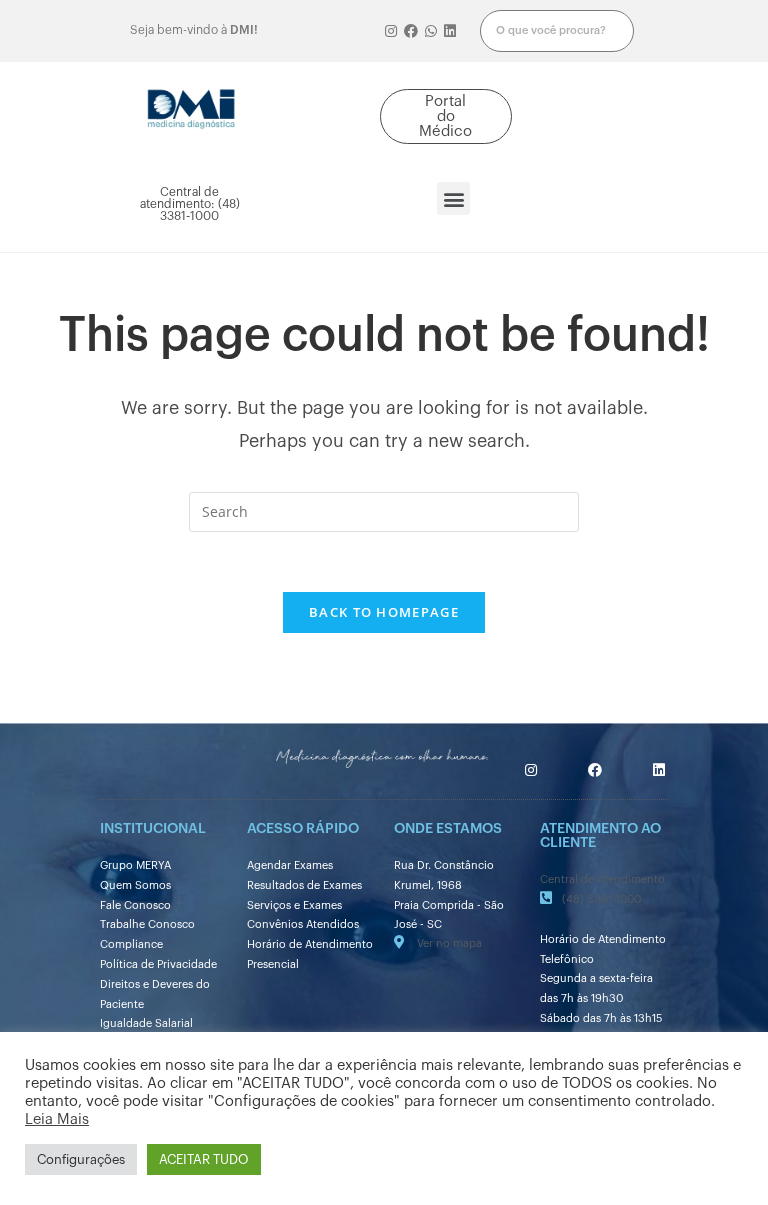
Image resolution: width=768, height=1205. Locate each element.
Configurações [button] (81, 1159)
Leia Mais (57, 1119)
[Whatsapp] (431, 31)
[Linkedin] (450, 31)
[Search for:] (384, 510)
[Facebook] (411, 31)
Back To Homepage (384, 612)
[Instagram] (392, 31)
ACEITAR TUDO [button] (204, 1159)
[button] (446, 116)
